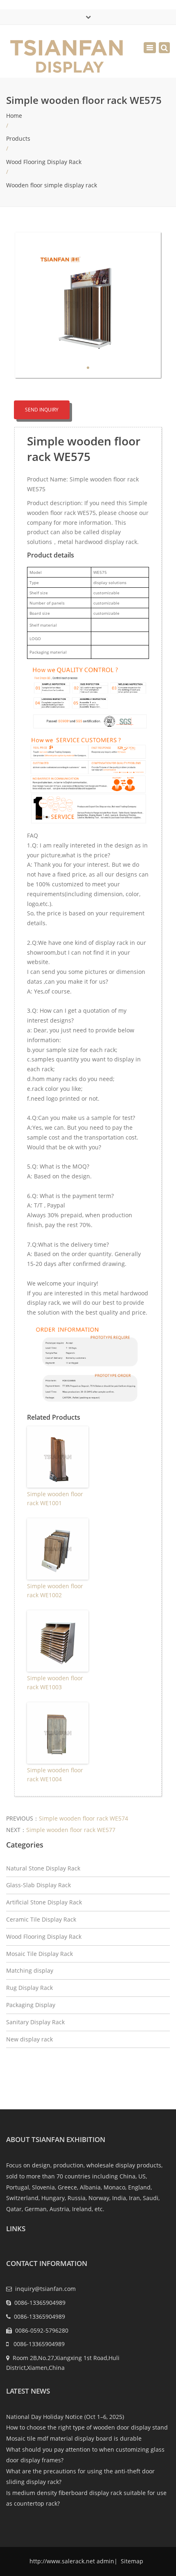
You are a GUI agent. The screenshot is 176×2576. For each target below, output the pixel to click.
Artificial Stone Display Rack (44, 1902)
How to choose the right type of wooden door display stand (87, 2427)
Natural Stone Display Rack (43, 1868)
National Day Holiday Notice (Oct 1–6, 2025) (65, 2417)
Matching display (30, 1970)
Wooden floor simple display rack (52, 185)
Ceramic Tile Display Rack (41, 1919)
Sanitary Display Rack (35, 2022)
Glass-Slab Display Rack (38, 1885)
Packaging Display (31, 2005)
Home (14, 116)
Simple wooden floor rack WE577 (71, 1830)
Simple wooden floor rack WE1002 (55, 1590)
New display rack (29, 2039)
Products (18, 138)
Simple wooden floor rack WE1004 (55, 1775)
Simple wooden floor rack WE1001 (55, 1498)
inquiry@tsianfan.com (45, 2289)
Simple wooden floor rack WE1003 (55, 1682)
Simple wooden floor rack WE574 (83, 1818)
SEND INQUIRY (42, 410)
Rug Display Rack (29, 1988)
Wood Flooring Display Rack (44, 162)
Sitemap (131, 2561)
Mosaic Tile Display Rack (39, 1954)
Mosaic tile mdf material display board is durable (74, 2438)
